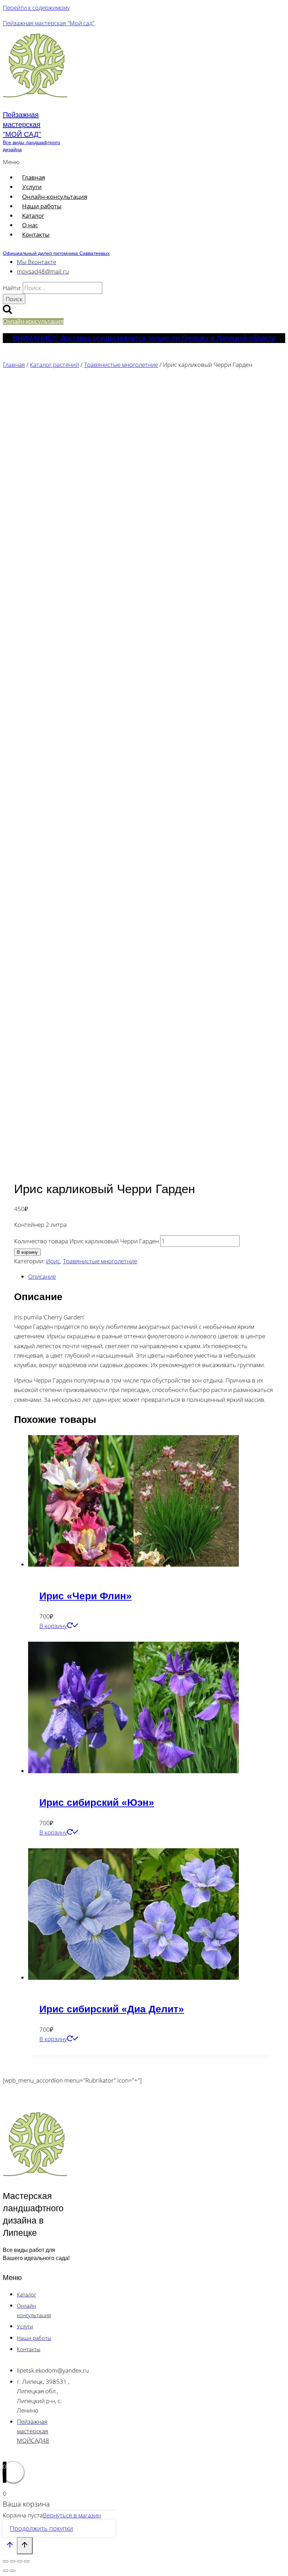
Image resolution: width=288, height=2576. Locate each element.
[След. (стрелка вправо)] (13, 2571)
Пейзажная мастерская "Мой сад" (49, 23)
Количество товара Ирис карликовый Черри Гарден (86, 1241)
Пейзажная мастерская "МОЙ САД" (22, 125)
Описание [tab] (42, 1276)
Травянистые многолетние (100, 1261)
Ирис (53, 1261)
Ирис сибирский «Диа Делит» (112, 2009)
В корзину (27, 1252)
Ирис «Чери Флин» (86, 1596)
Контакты (36, 234)
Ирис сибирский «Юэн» (97, 1802)
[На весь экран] (13, 2561)
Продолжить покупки (41, 2528)
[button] (97, 162)
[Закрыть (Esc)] (27, 2561)
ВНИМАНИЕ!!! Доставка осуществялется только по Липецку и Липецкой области (144, 338)
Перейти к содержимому (36, 8)
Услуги (32, 187)
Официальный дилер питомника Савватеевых (56, 253)
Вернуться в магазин (72, 2515)
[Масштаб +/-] (6, 2561)
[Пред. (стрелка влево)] (6, 2571)
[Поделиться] (20, 2561)
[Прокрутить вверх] (10, 2546)
